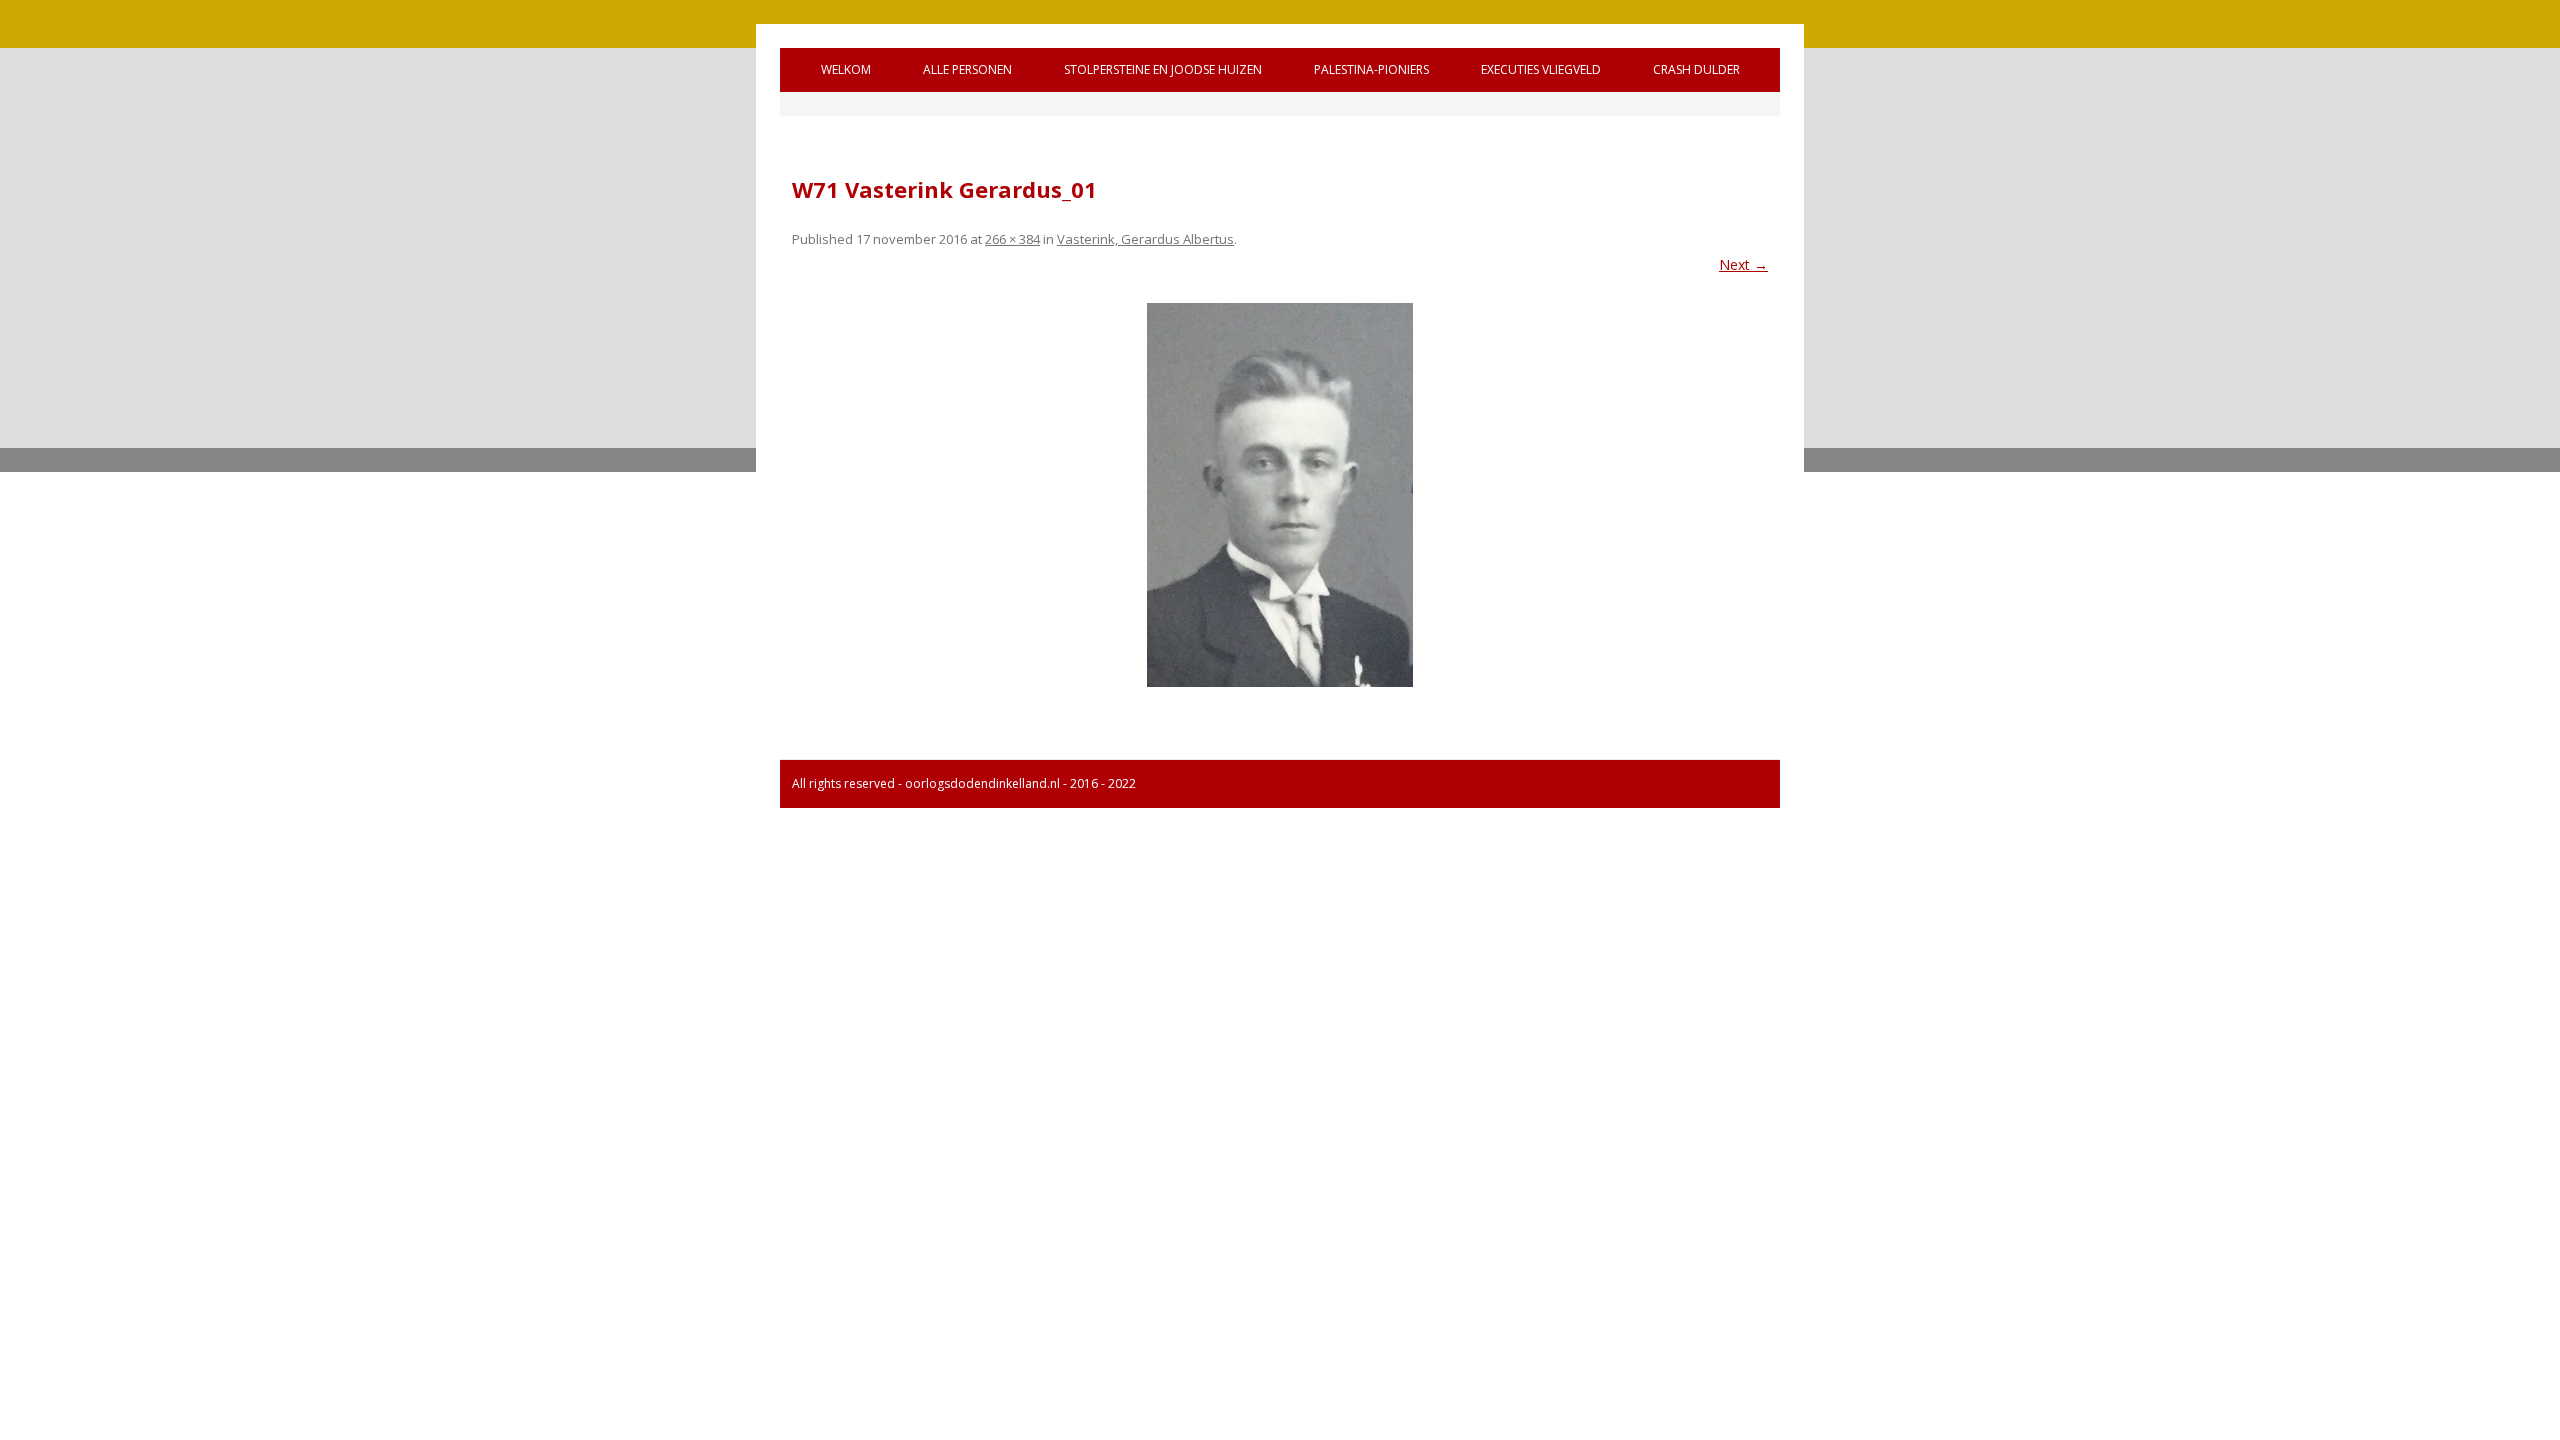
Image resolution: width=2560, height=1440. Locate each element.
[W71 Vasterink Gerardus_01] (1280, 495)
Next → (1743, 264)
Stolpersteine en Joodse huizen (1163, 69)
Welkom (846, 69)
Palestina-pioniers (1371, 69)
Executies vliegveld (1541, 69)
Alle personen (967, 69)
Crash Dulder (1696, 69)
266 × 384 (1012, 239)
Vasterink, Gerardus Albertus (1145, 239)
